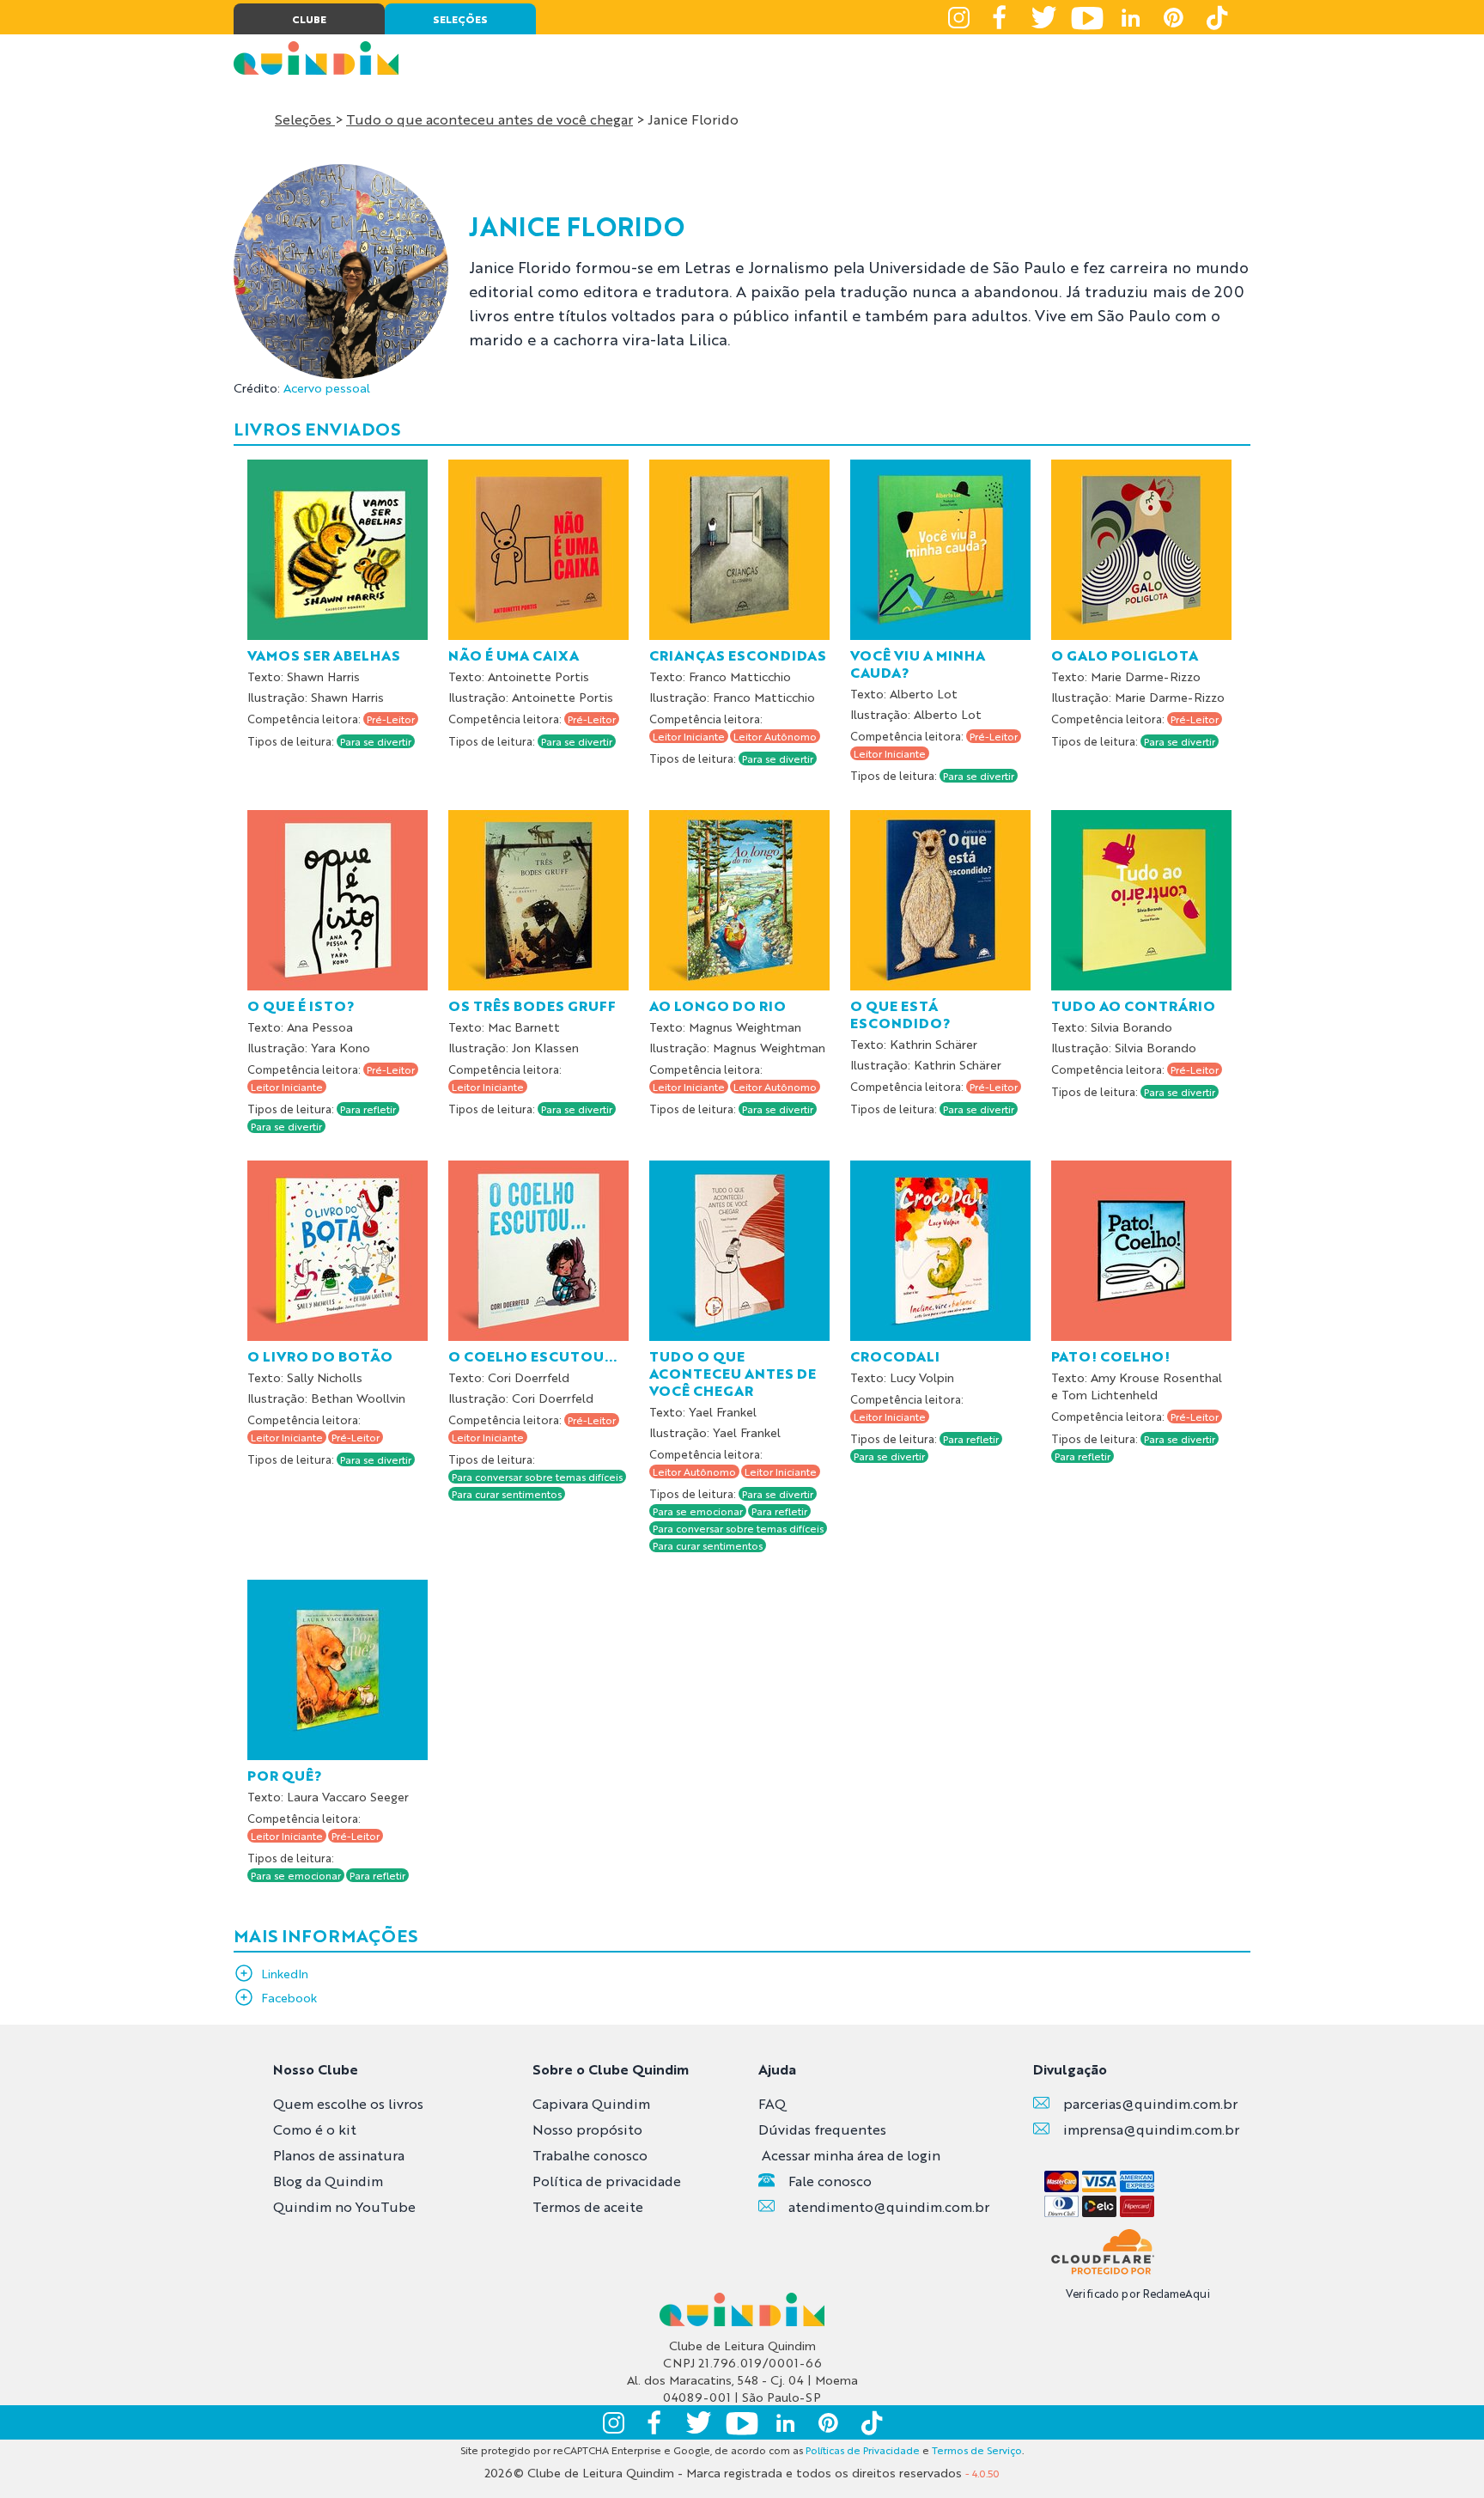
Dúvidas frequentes (822, 2129)
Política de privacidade (607, 2181)
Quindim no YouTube (344, 2206)
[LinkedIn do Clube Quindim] (1130, 17)
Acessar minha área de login (851, 2155)
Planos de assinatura (339, 2155)
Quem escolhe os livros (348, 2103)
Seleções (305, 119)
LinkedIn (285, 1973)
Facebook (289, 1997)
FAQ (772, 2103)
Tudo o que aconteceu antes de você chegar (490, 119)
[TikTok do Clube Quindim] (1216, 17)
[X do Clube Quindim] (1044, 17)
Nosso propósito (587, 2129)
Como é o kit (315, 2129)
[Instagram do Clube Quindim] (958, 17)
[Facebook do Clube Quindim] (1001, 17)
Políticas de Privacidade (863, 2450)
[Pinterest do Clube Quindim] (1173, 17)
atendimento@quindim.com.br (889, 2206)
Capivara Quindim (591, 2103)
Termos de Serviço (977, 2450)
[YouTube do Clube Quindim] (1087, 17)
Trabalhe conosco (590, 2155)
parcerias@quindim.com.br (1150, 2103)
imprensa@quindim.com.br (1151, 2129)
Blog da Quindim (328, 2181)
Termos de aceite (588, 2206)
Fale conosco (830, 2181)
